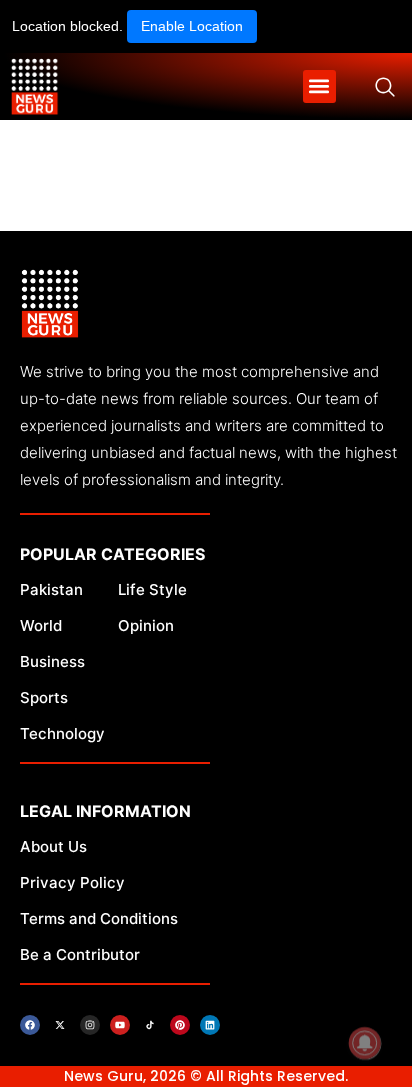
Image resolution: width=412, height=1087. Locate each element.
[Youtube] (120, 1025)
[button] (319, 86)
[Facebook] (30, 1025)
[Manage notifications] (365, 1043)
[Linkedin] (210, 1025)
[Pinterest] (180, 1025)
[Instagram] (90, 1025)
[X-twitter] (60, 1025)
